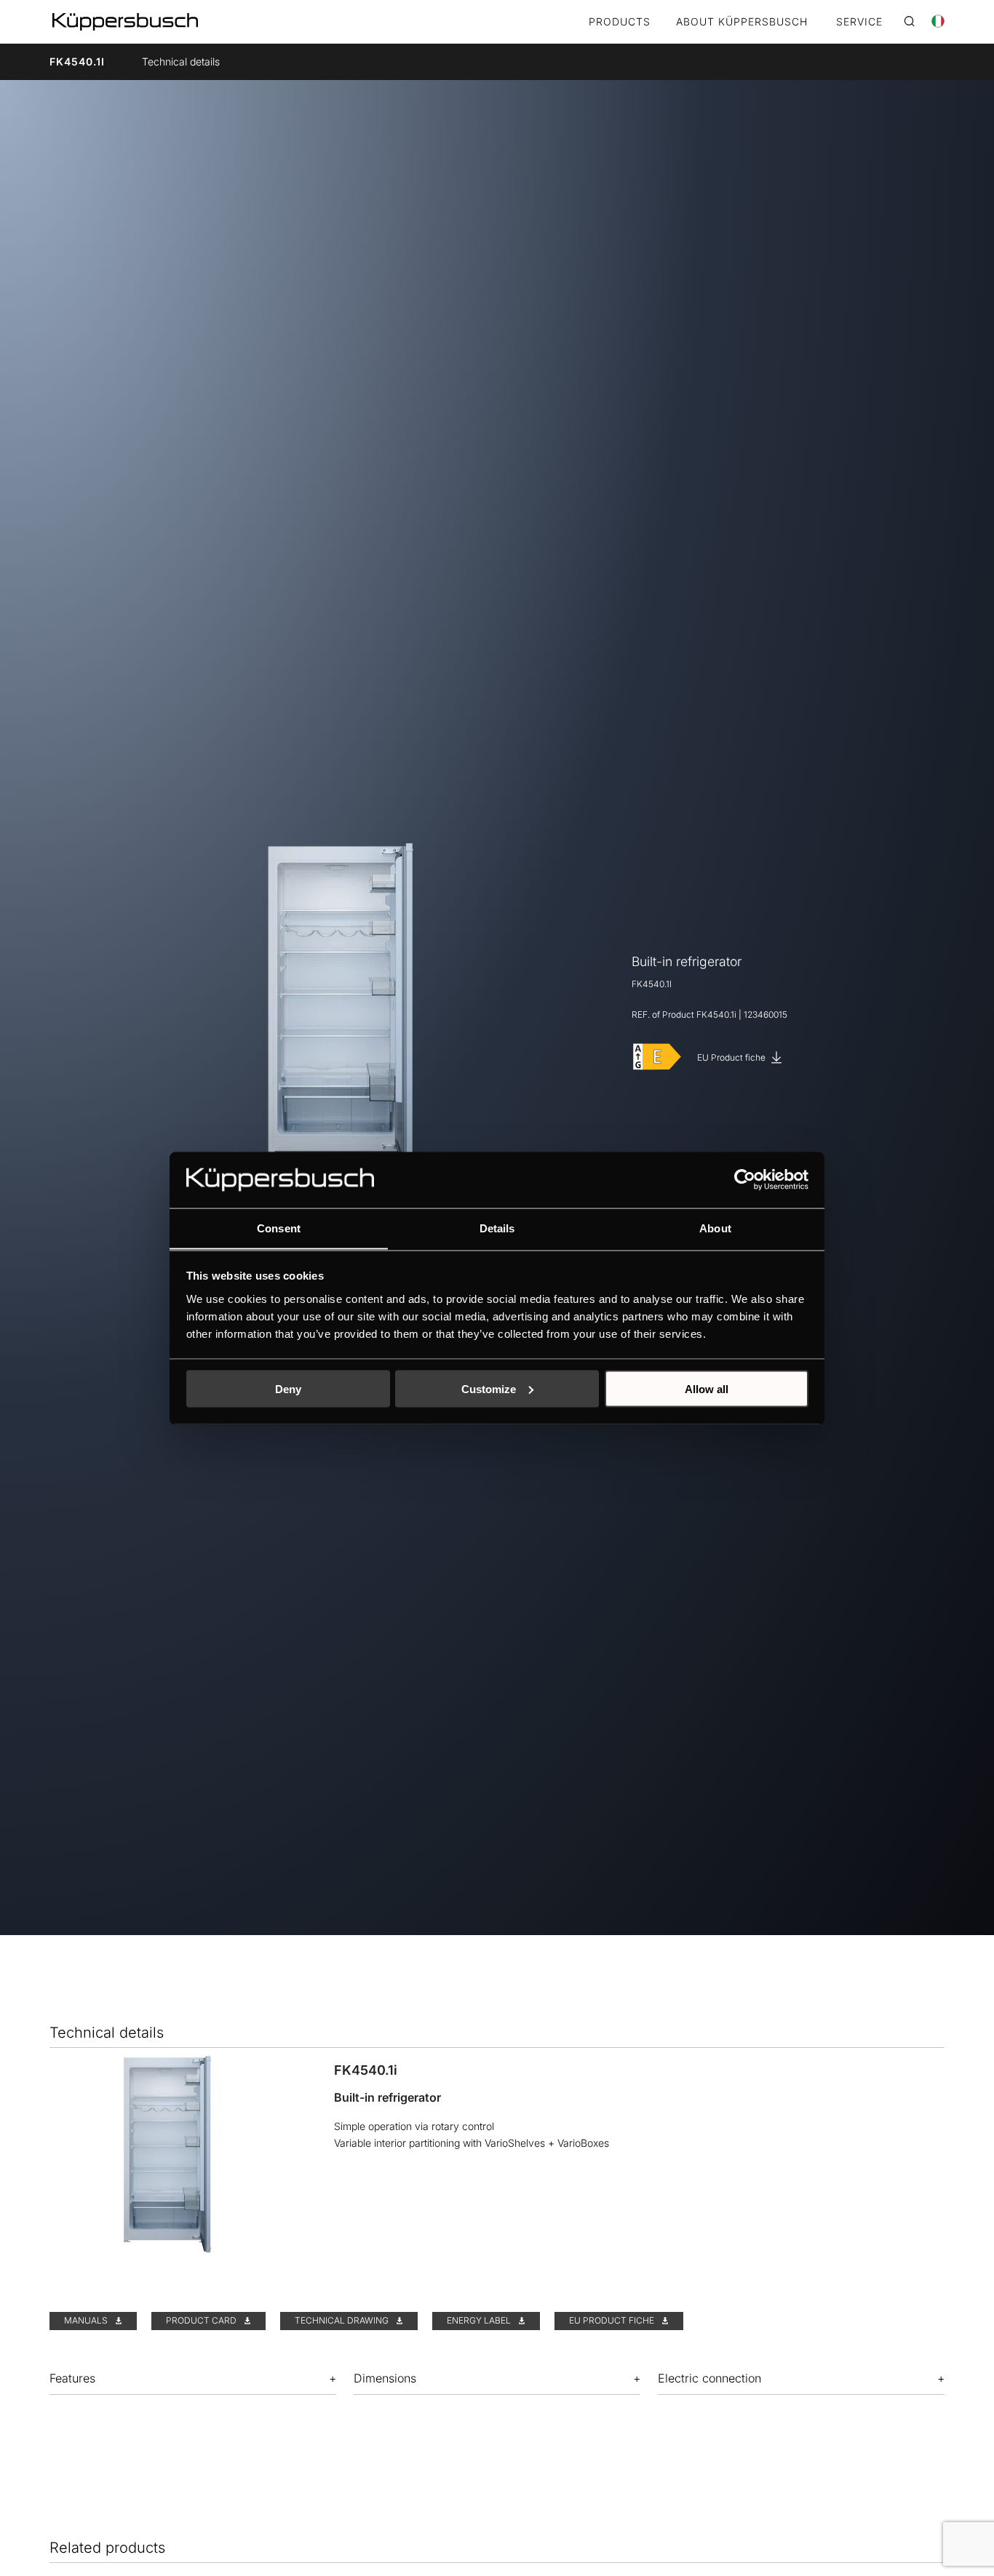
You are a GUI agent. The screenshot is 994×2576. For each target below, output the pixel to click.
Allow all (707, 1388)
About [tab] (715, 1228)
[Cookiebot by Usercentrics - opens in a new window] (745, 1179)
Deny (288, 1388)
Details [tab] (497, 1228)
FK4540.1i (77, 61)
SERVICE (859, 22)
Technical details (181, 61)
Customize (489, 1388)
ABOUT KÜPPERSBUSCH (742, 22)
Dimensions (385, 2378)
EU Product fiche (732, 1057)
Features (72, 2378)
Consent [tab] (279, 1228)
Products (620, 22)
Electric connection (709, 2378)
